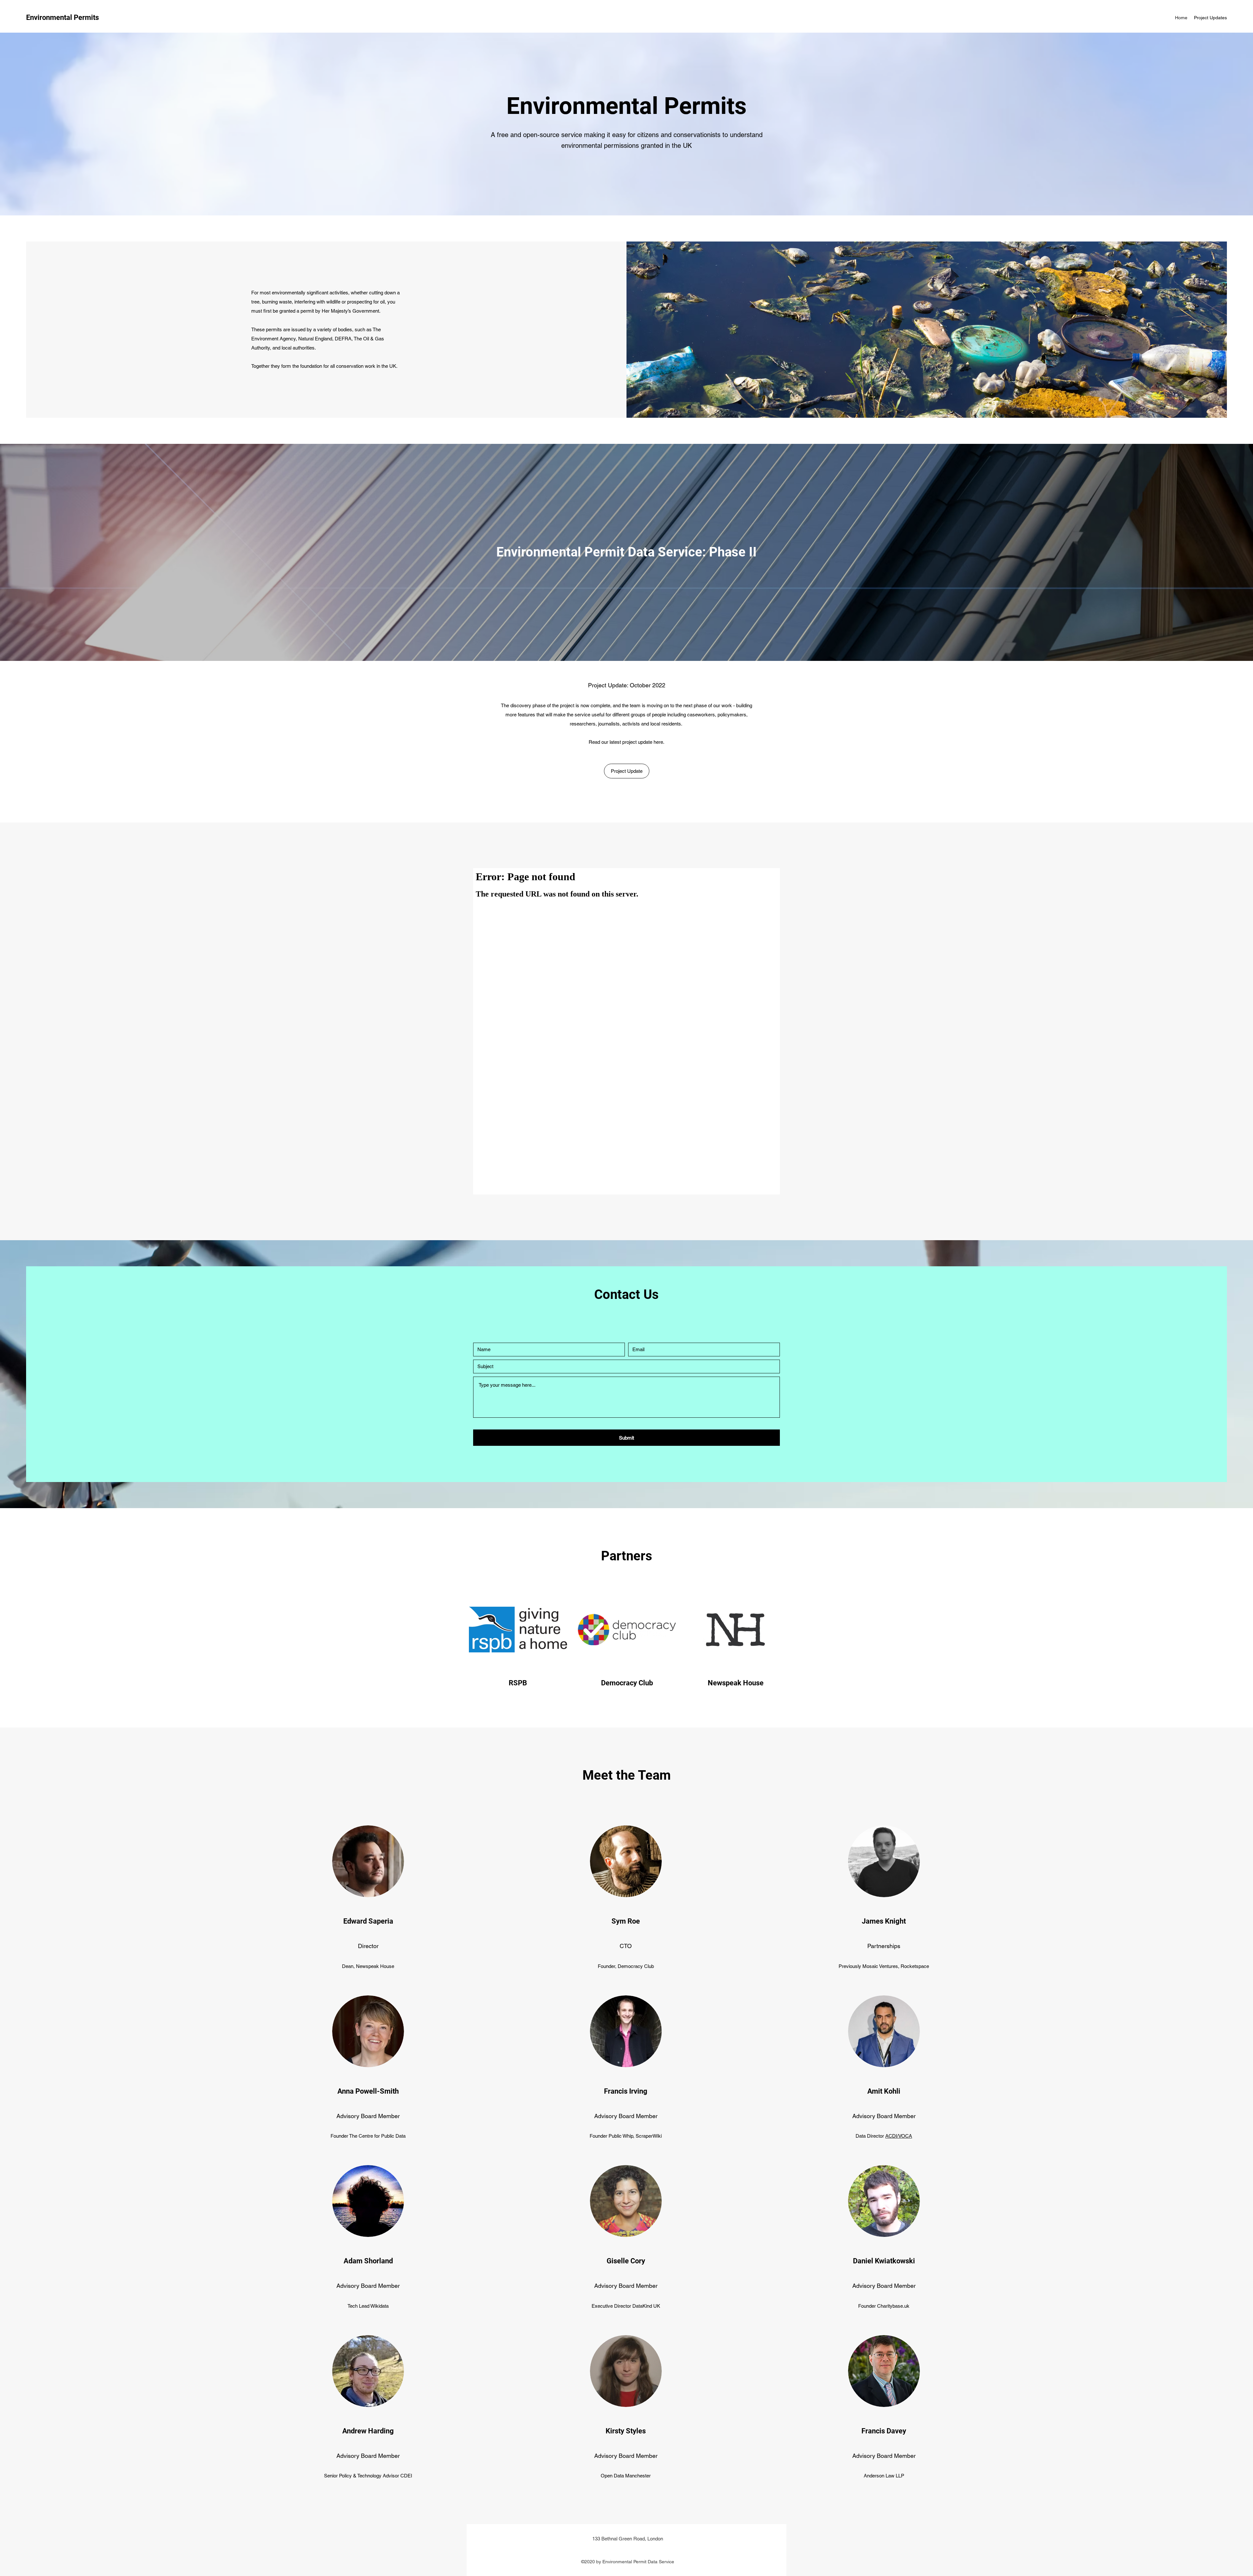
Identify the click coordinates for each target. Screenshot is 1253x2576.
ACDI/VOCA (899, 2136)
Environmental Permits (62, 17)
